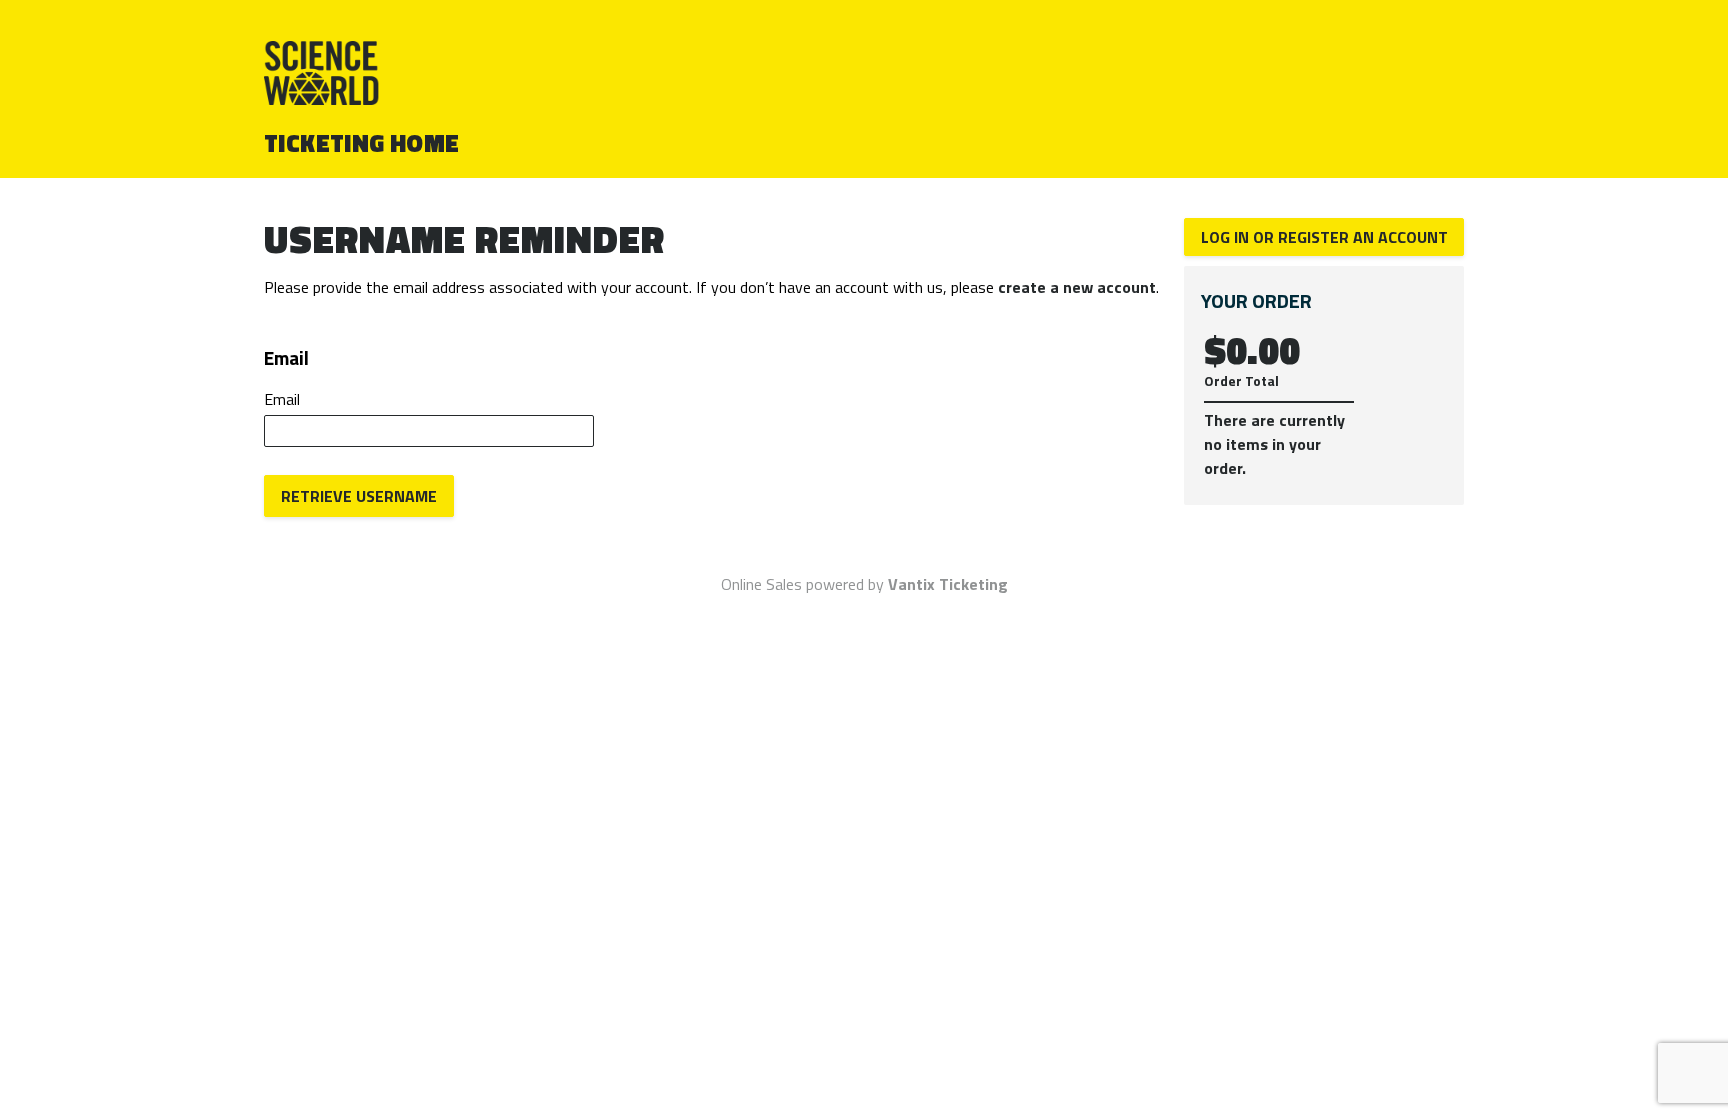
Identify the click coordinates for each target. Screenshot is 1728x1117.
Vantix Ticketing (948, 584)
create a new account (1077, 287)
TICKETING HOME (362, 143)
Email (282, 399)
